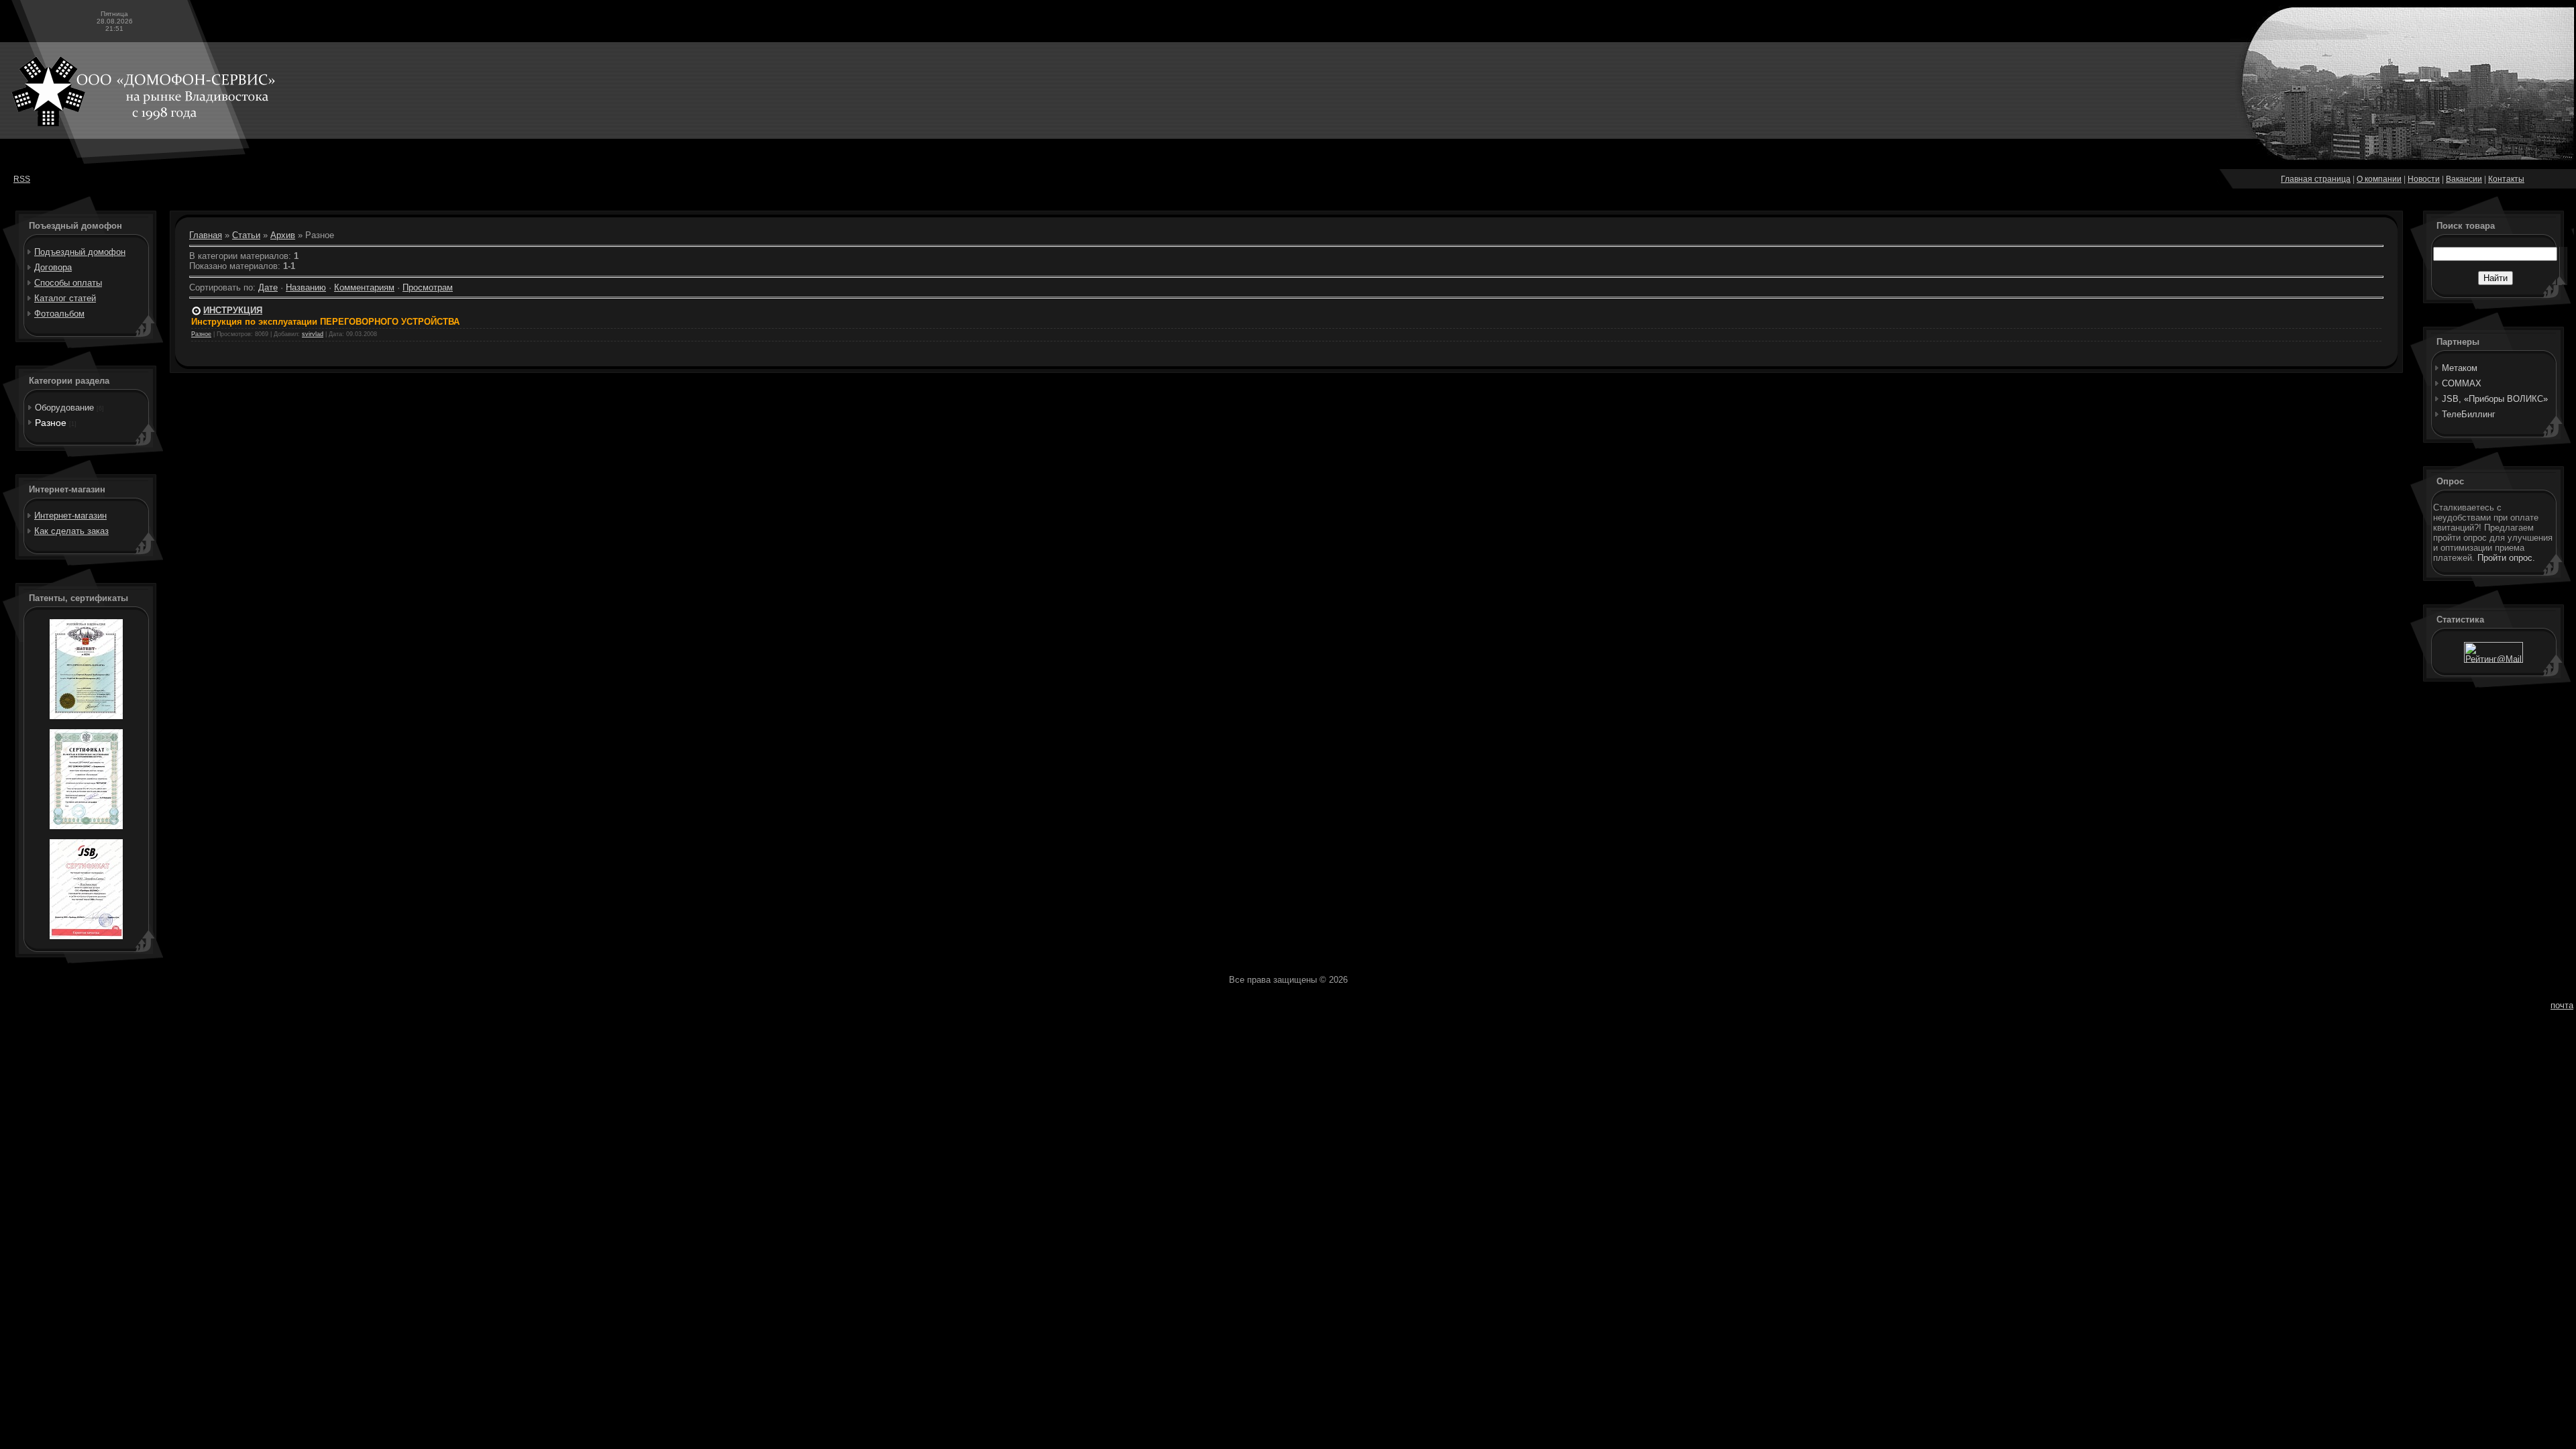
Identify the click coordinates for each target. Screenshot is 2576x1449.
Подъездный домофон (80, 252)
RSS (22, 179)
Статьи (246, 235)
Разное (51, 423)
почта (2562, 1005)
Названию (306, 287)
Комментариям (364, 287)
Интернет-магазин (70, 516)
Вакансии (2464, 179)
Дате (268, 287)
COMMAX (2462, 383)
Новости (2424, 179)
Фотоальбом (59, 314)
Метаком (2460, 368)
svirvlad (313, 334)
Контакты (2506, 179)
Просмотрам (428, 287)
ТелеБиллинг (2469, 414)
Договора (53, 267)
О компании (2379, 179)
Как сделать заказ (71, 531)
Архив (283, 235)
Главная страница (2316, 179)
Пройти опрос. (2506, 558)
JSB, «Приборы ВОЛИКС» (2495, 399)
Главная (206, 235)
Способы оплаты (68, 283)
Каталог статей (65, 298)
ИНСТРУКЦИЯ (233, 310)
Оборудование (64, 408)
